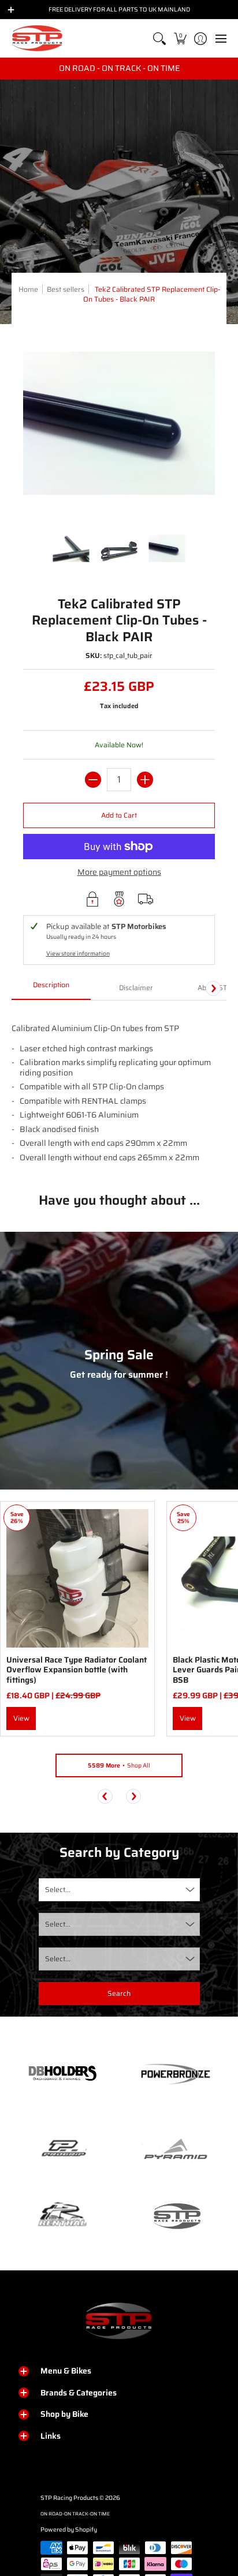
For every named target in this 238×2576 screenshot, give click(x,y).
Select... (58, 1889)
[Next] (213, 988)
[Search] (160, 38)
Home (28, 289)
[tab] (51, 988)
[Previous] (105, 1796)
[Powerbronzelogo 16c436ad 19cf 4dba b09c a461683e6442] (176, 2074)
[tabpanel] (119, 1088)
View (21, 1718)
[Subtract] (93, 780)
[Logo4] (62, 2149)
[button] (180, 38)
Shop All (119, 1765)
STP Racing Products (69, 2498)
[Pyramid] (176, 2149)
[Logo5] (176, 2216)
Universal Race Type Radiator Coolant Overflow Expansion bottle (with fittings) (77, 1670)
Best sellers (66, 289)
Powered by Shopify (69, 2530)
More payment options (119, 873)
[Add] (145, 780)
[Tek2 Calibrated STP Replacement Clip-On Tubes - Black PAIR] (71, 549)
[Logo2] (62, 2216)
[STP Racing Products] (38, 38)
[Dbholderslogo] (62, 2074)
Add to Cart (119, 815)
